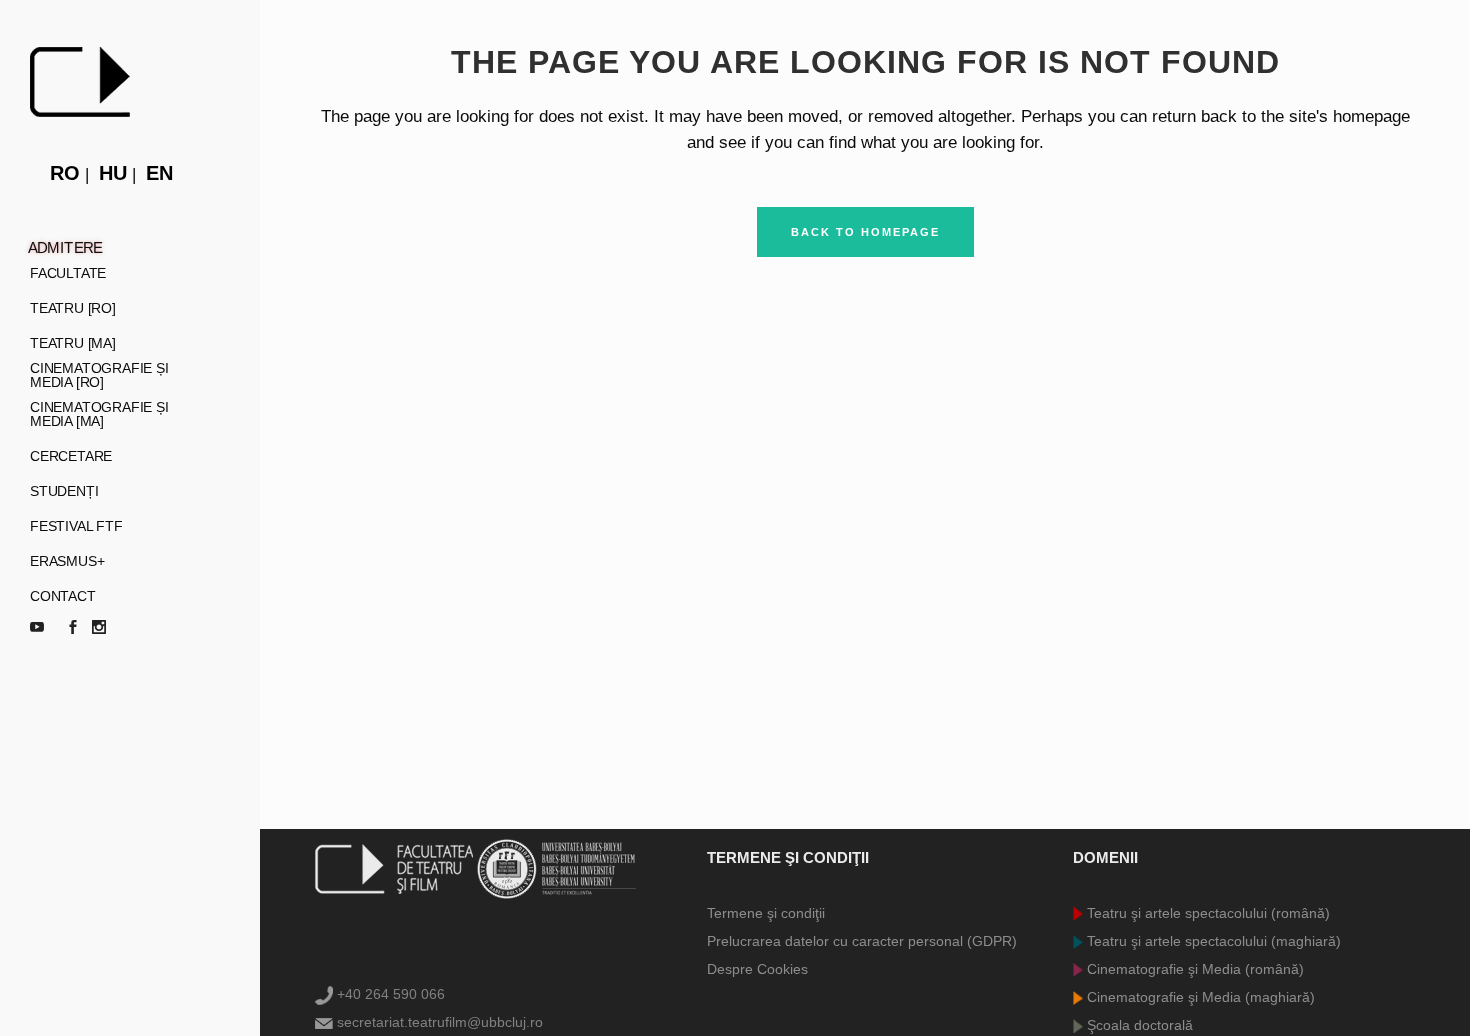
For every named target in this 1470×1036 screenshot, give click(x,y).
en (159, 173)
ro (65, 173)
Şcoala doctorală (1138, 1025)
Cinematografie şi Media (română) (1193, 969)
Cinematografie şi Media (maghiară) (1199, 997)
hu (113, 173)
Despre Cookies (757, 969)
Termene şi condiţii (766, 913)
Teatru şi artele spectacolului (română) (1206, 913)
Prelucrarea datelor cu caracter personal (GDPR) (862, 941)
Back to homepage (865, 232)
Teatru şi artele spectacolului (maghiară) (1212, 941)
